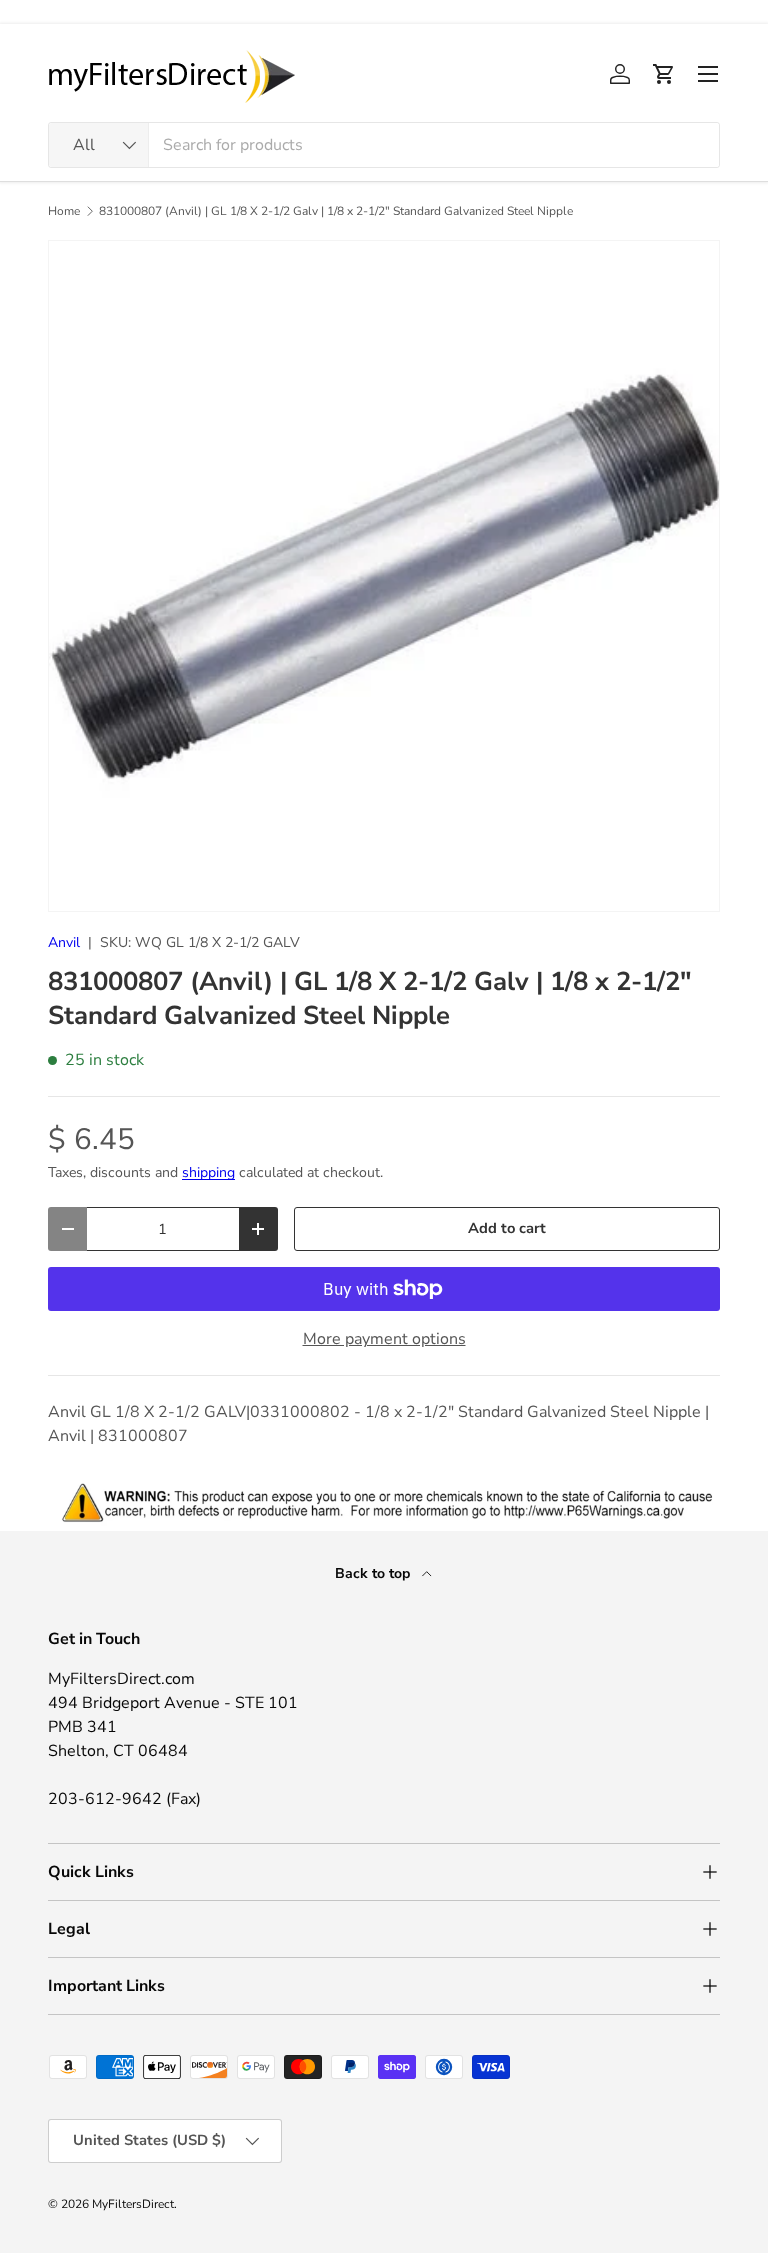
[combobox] (384, 145)
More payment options (384, 1339)
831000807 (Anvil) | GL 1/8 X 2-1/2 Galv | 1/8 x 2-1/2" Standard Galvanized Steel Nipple (336, 211)
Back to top (374, 1573)
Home (64, 211)
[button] (664, 74)
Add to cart (507, 1228)
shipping (208, 1172)
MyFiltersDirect (133, 2204)
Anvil (64, 942)
